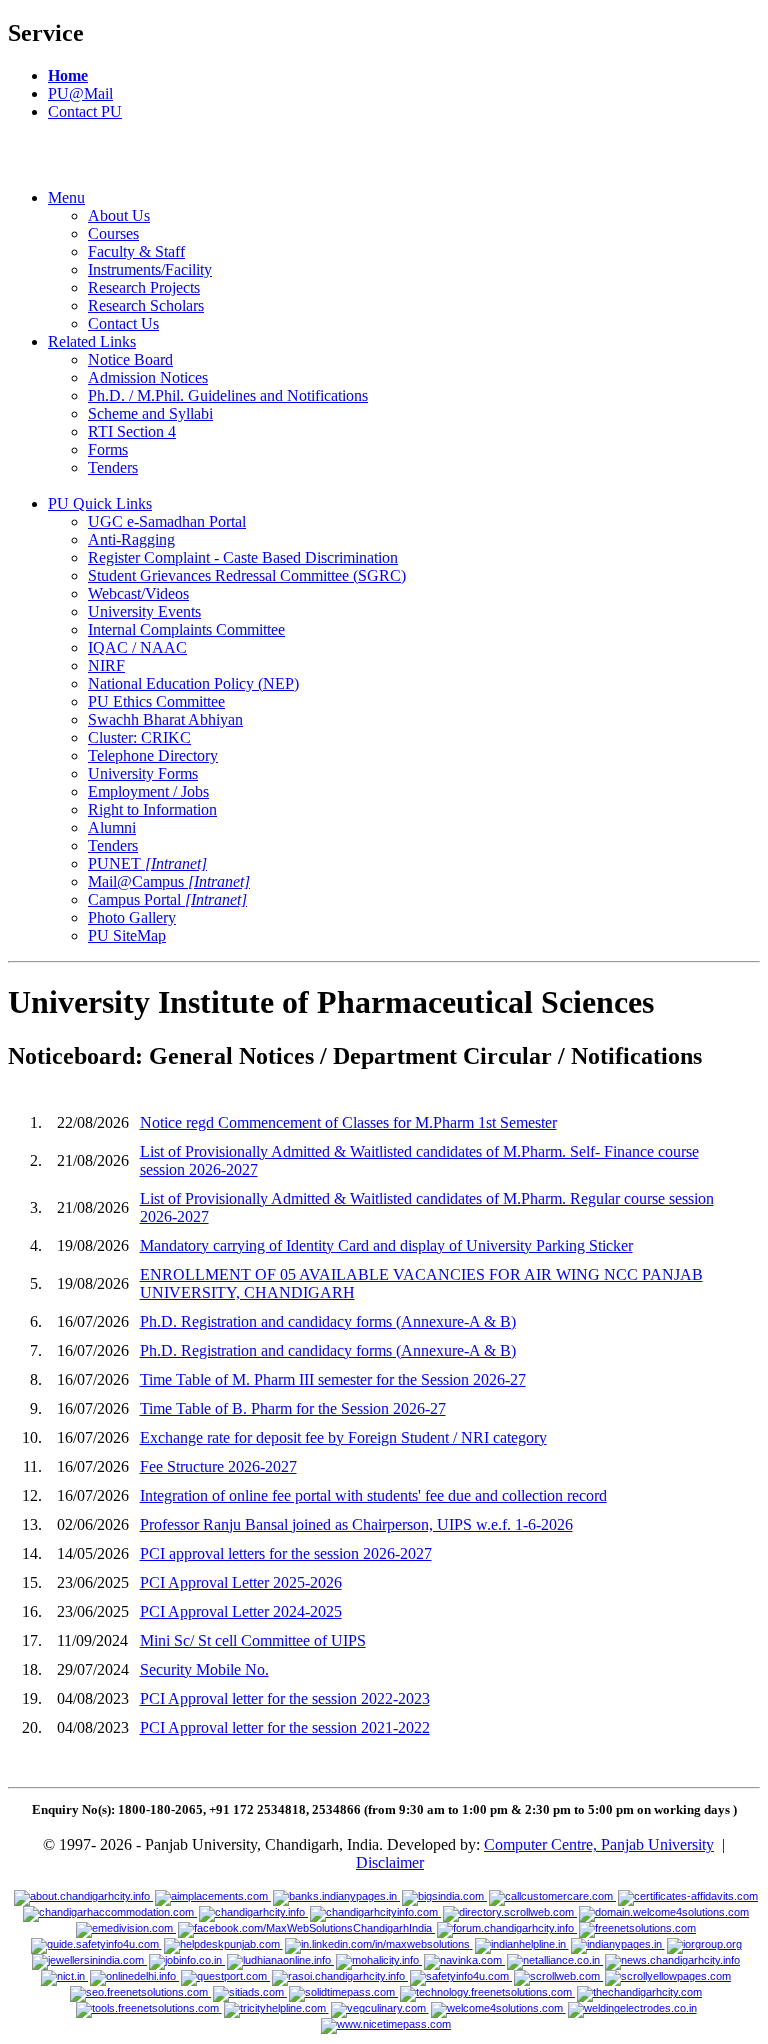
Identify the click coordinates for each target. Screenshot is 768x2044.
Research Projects (144, 287)
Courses (113, 233)
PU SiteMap (127, 935)
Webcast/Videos (138, 593)
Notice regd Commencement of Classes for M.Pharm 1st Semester (348, 1122)
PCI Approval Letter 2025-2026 (241, 1582)
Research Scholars (146, 305)
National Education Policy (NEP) (193, 683)
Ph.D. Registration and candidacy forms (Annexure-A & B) (328, 1321)
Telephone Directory (153, 755)
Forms (108, 449)
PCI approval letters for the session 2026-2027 (286, 1553)
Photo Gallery (132, 917)
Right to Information (152, 809)
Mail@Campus (169, 881)
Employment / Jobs (148, 791)
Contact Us (123, 323)
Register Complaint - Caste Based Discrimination (243, 557)
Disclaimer (390, 1862)
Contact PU (85, 111)
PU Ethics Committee (156, 701)
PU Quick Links (100, 503)
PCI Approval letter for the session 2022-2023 (285, 1698)
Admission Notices (148, 377)
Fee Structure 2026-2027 (218, 1466)
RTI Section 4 (132, 431)
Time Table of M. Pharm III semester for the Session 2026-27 (333, 1379)
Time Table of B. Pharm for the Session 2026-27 (293, 1408)
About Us (119, 215)
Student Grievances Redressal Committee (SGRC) (247, 575)
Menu (66, 197)
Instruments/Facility (150, 269)
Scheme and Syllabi (150, 413)
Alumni (112, 827)
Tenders (113, 467)
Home (68, 75)
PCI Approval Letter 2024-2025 (241, 1611)
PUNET (147, 863)
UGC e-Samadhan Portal (167, 521)
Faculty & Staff (136, 251)
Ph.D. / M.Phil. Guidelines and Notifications (228, 395)
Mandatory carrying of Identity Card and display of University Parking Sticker (386, 1245)
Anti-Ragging (131, 539)
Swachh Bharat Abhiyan (165, 719)
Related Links (92, 341)
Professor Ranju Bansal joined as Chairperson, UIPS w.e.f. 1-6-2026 (356, 1524)
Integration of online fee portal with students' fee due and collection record (373, 1495)
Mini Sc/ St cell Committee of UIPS (253, 1640)
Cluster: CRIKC (139, 737)
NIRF (106, 665)
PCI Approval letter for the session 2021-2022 (285, 1727)
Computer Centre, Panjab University (599, 1844)
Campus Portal (167, 899)
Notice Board (130, 359)
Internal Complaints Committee (186, 629)
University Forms (143, 773)
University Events (144, 611)
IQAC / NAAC (137, 647)
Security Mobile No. (204, 1669)
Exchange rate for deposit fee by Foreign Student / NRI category (343, 1437)
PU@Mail (80, 93)
